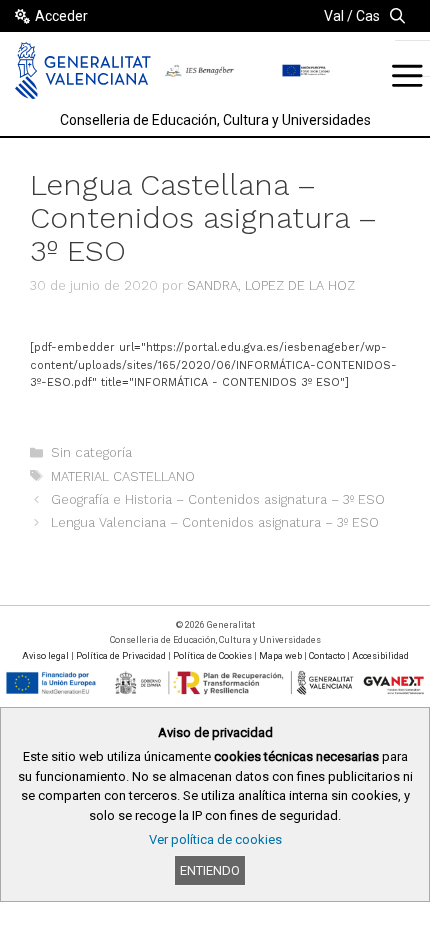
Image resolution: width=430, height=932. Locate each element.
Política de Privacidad (121, 656)
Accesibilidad (380, 656)
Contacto (327, 656)
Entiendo (210, 870)
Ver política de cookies (215, 839)
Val (334, 16)
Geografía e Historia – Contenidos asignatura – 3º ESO (218, 499)
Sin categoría (91, 452)
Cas (368, 16)
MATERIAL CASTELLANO (123, 476)
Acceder (61, 16)
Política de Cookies (212, 656)
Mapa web (280, 656)
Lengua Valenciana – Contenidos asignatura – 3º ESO (215, 522)
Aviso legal (45, 656)
